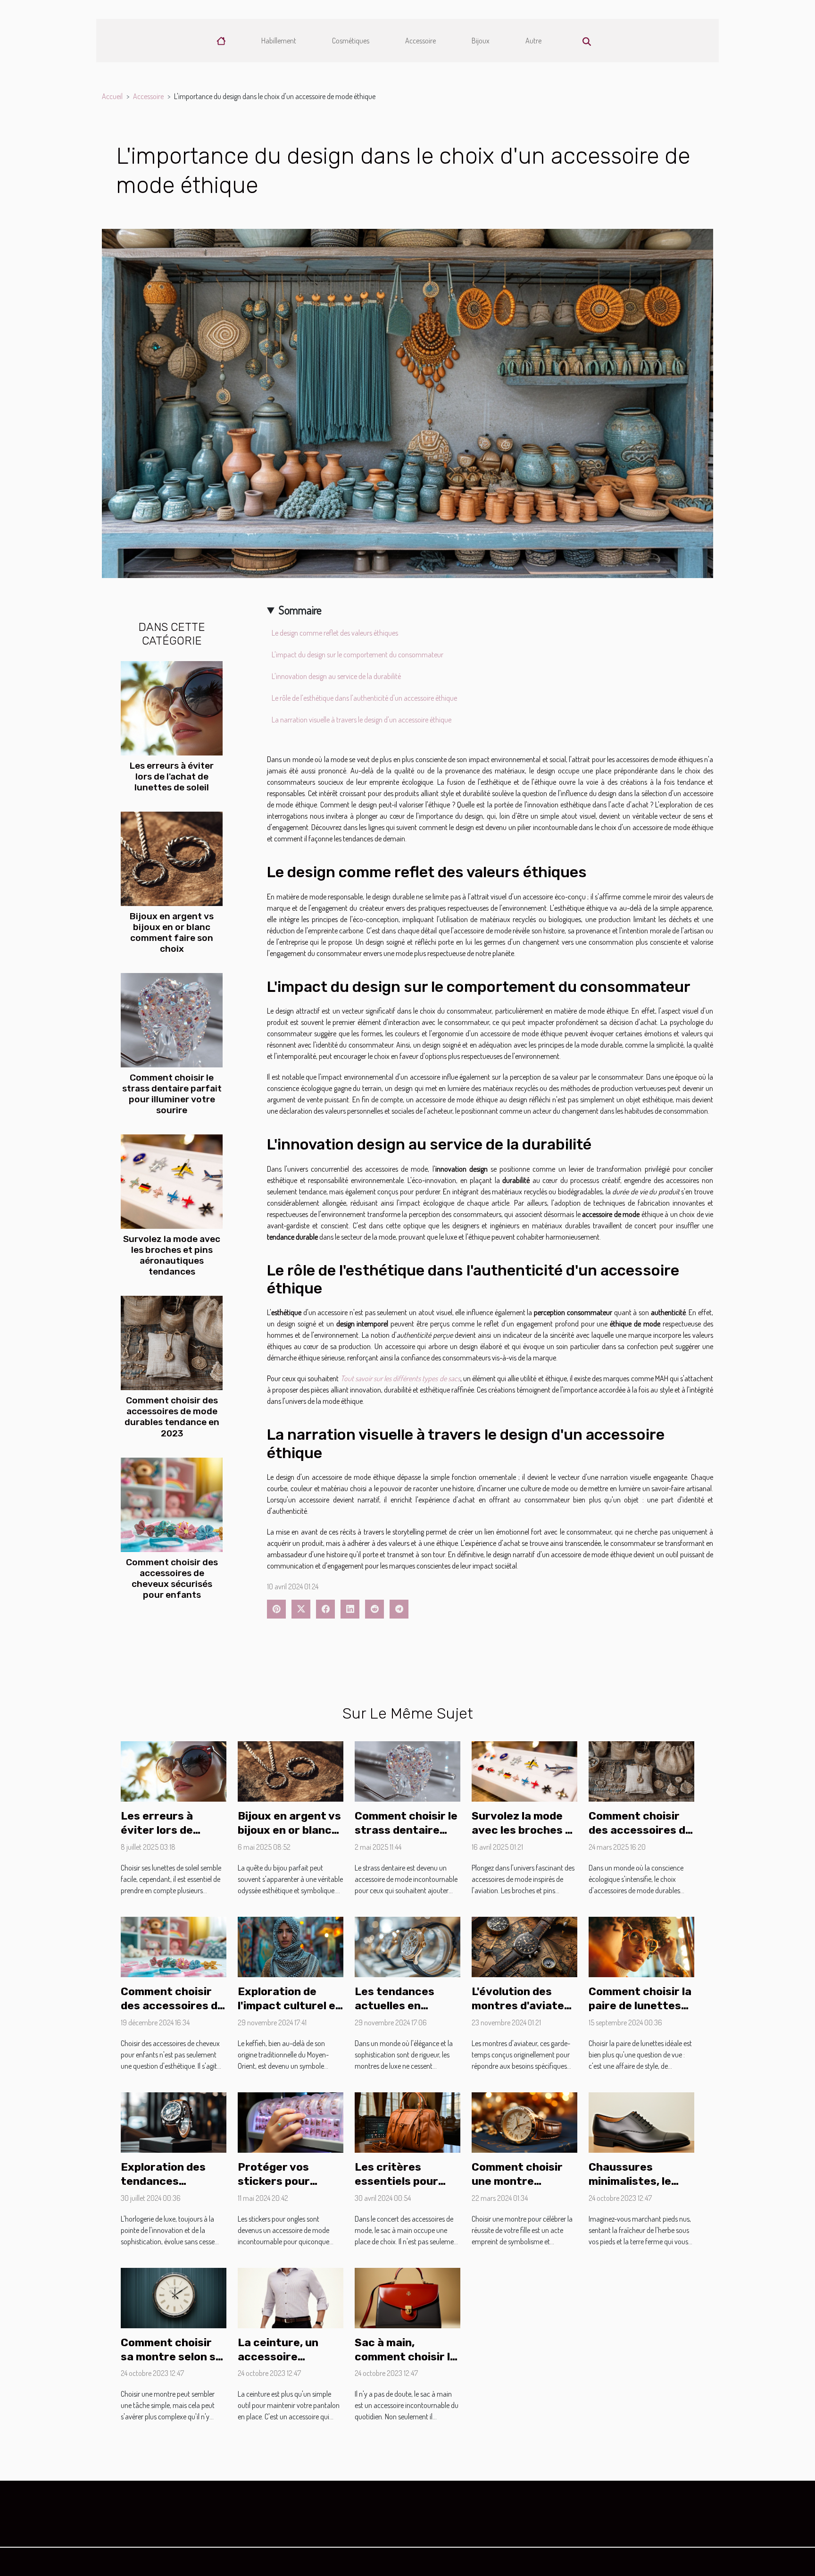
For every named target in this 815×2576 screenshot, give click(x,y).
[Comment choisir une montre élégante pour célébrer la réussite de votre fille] (524, 2122)
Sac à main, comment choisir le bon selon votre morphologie (406, 2364)
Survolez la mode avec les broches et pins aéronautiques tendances (172, 1255)
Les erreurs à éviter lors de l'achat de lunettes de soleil (172, 776)
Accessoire (420, 41)
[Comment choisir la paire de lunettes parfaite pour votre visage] (641, 1946)
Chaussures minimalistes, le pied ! (630, 2181)
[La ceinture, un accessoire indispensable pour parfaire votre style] (291, 2297)
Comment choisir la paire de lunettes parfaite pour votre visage (641, 2013)
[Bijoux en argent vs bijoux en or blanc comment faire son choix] (172, 858)
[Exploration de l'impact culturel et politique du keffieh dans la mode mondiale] (291, 1946)
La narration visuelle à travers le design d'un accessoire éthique (362, 720)
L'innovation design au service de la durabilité (336, 676)
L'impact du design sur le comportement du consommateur (358, 654)
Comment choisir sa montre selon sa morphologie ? (171, 2357)
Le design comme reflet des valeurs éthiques (335, 633)
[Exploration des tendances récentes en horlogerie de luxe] (174, 2122)
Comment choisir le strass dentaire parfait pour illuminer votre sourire (172, 1094)
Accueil (112, 96)
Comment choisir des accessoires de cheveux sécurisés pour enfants (172, 1578)
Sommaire (300, 610)
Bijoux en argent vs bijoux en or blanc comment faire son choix (172, 932)
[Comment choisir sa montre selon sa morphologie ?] (174, 2297)
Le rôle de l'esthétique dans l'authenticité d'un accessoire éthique (364, 698)
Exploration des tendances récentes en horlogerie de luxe (169, 2188)
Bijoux (481, 41)
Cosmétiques (351, 41)
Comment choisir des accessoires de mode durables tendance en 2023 (172, 1417)
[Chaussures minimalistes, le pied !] (641, 2122)
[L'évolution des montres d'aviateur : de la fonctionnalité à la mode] (524, 1946)
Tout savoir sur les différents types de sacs (400, 1378)
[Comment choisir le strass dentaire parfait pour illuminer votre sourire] (172, 1019)
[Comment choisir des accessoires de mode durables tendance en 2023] (172, 1342)
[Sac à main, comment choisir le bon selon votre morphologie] (407, 2297)
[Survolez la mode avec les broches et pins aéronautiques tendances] (172, 1181)
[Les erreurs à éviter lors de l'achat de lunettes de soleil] (172, 707)
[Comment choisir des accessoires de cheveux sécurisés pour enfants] (172, 1503)
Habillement (279, 41)
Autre (533, 41)
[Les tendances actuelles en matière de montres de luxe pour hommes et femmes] (407, 1946)
